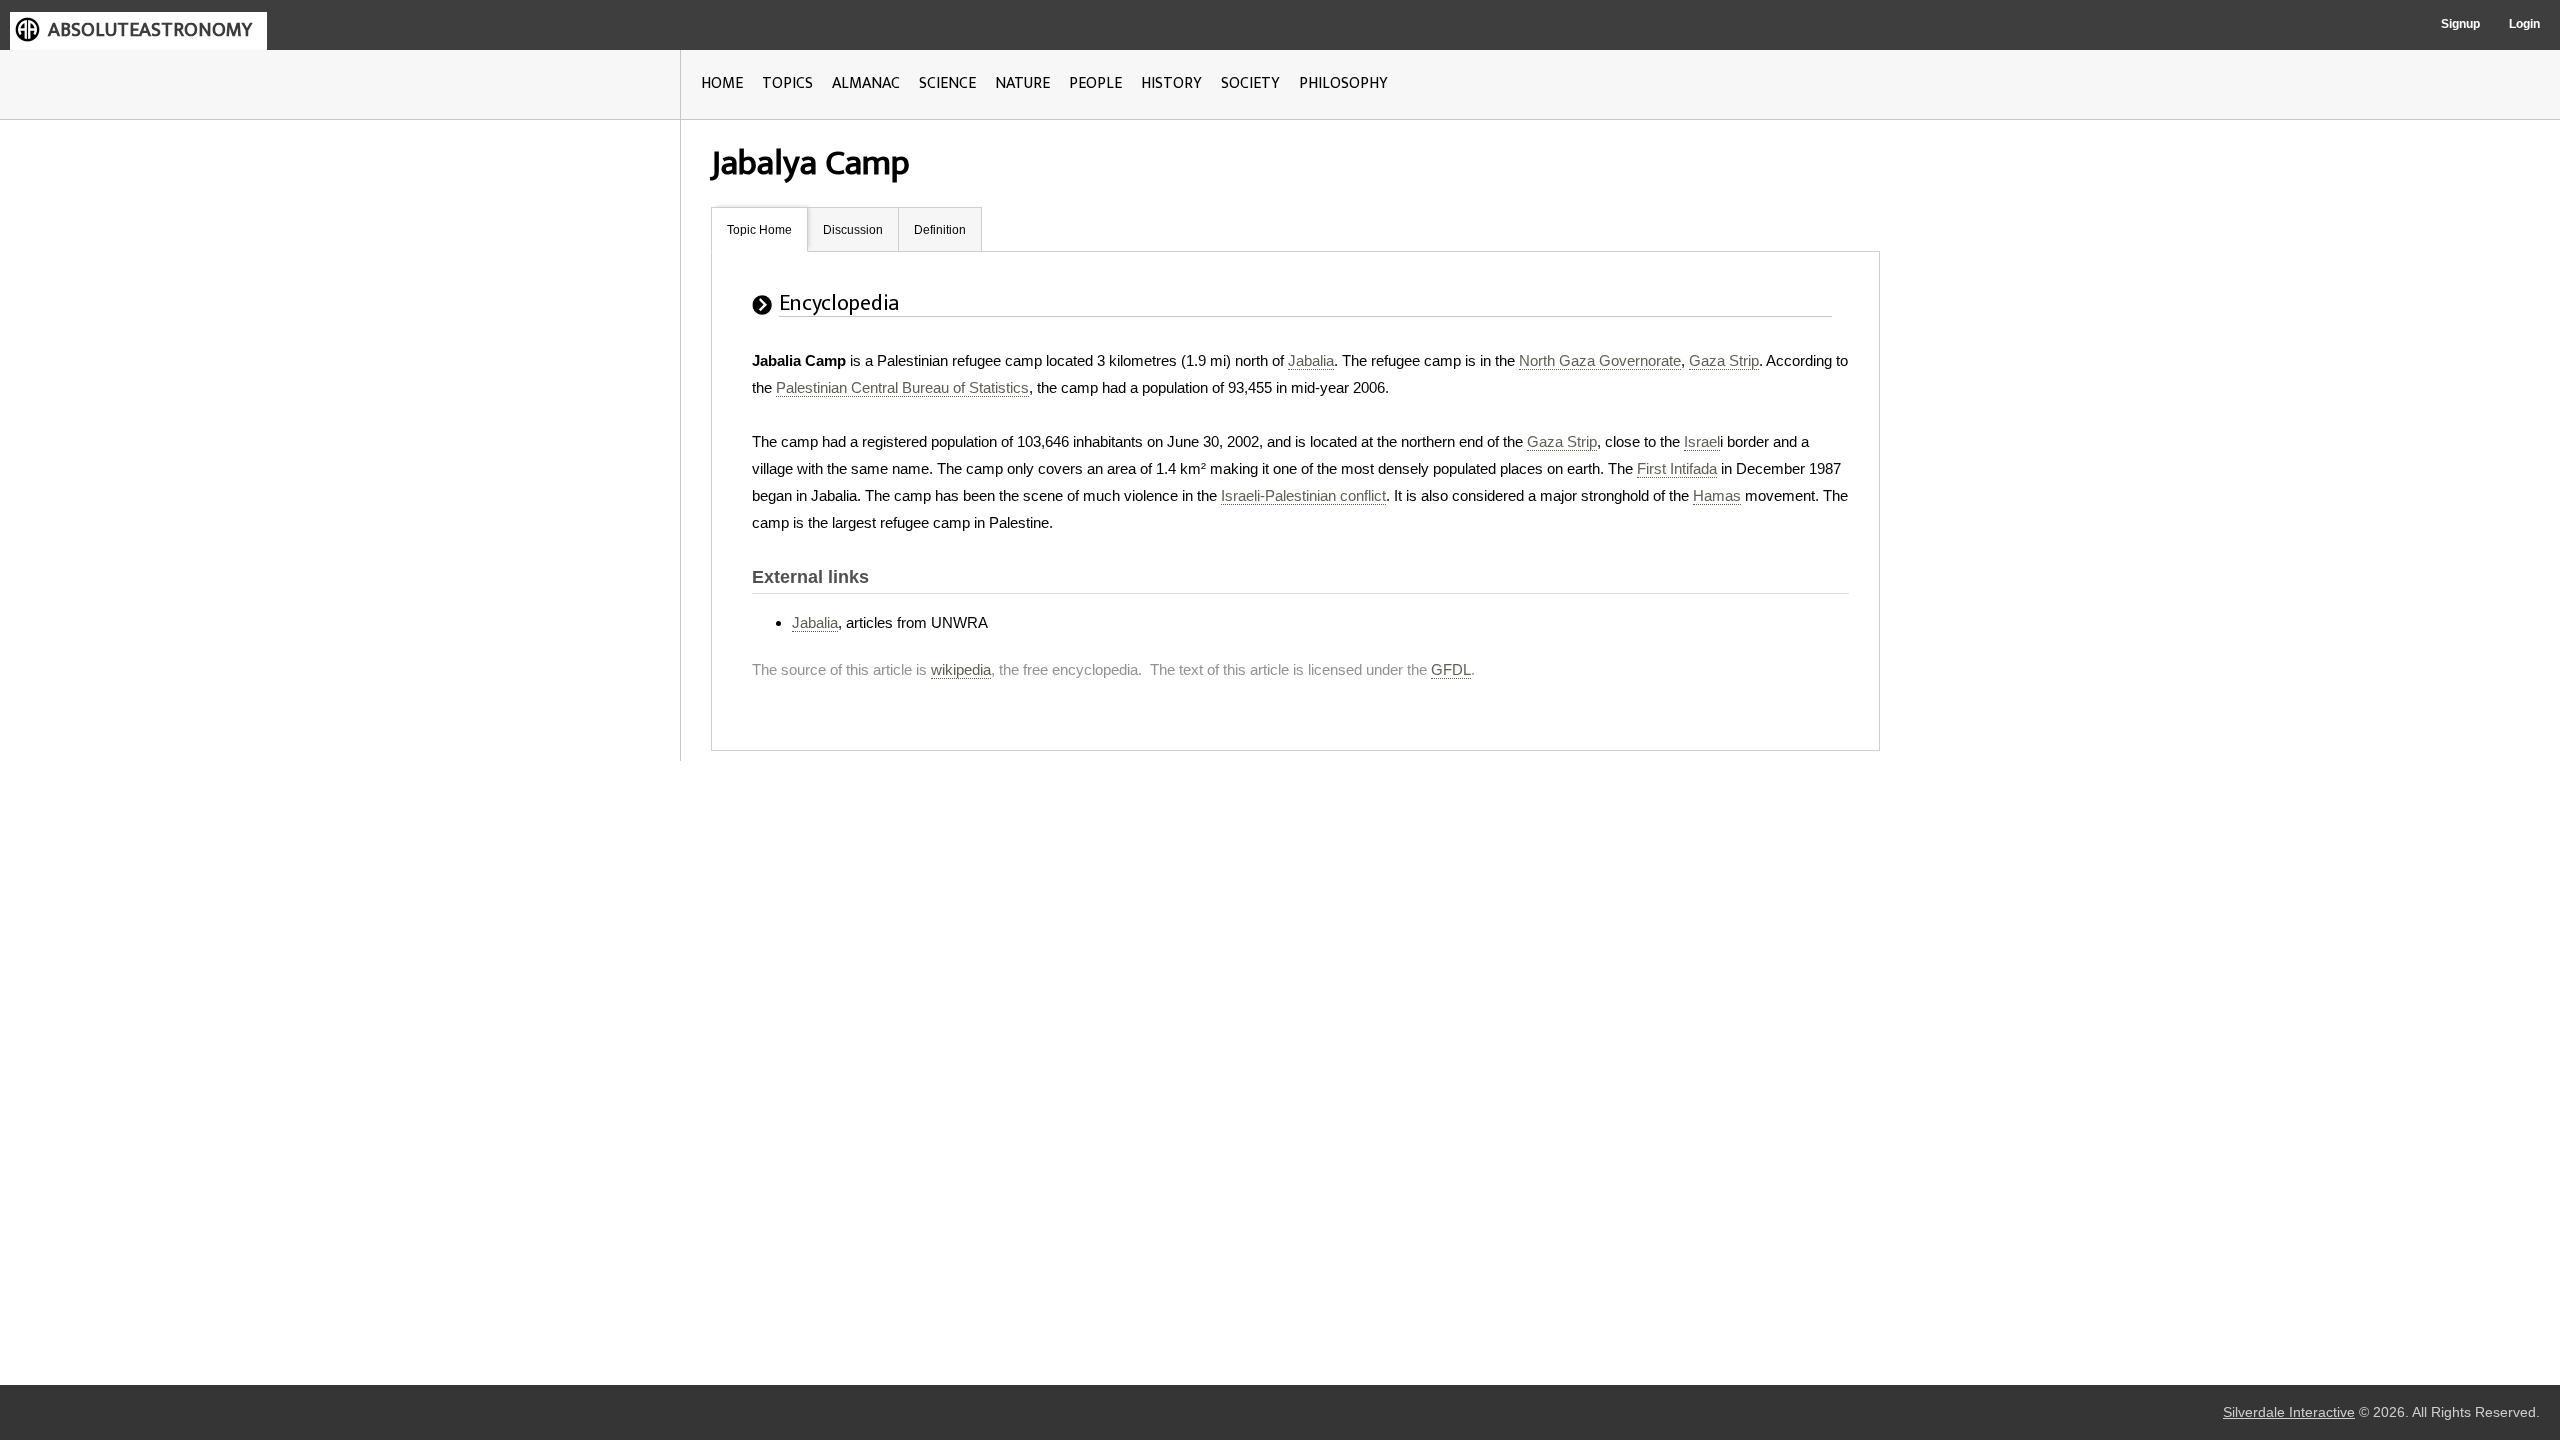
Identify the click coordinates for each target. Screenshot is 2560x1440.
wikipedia (961, 669)
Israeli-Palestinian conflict (1303, 495)
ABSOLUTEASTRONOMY (150, 30)
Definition (940, 230)
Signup (2460, 24)
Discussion (853, 230)
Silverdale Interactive (2289, 1412)
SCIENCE (947, 83)
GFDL (1451, 669)
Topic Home (759, 230)
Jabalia (1311, 360)
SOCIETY (1250, 83)
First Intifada (1677, 468)
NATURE (1022, 83)
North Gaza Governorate (1600, 360)
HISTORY (1171, 83)
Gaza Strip (1724, 360)
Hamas (1717, 495)
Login (2524, 24)
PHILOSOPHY (1343, 83)
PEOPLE (1095, 83)
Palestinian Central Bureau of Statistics (902, 387)
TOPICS (787, 83)
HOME (722, 83)
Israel (1702, 441)
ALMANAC (866, 83)
